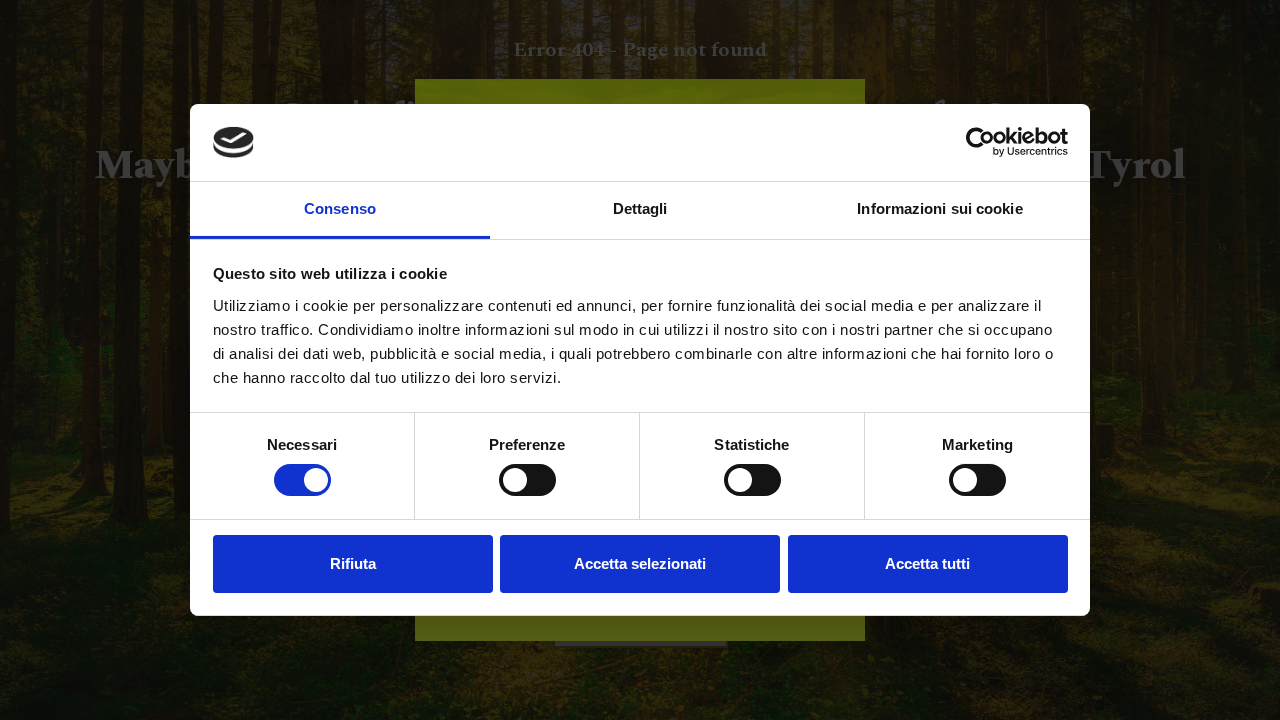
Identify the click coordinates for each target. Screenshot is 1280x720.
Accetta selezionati (640, 563)
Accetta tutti (927, 563)
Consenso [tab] (340, 208)
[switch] (527, 480)
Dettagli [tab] (640, 208)
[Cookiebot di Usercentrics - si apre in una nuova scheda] (980, 142)
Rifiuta (353, 563)
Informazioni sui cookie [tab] (939, 208)
